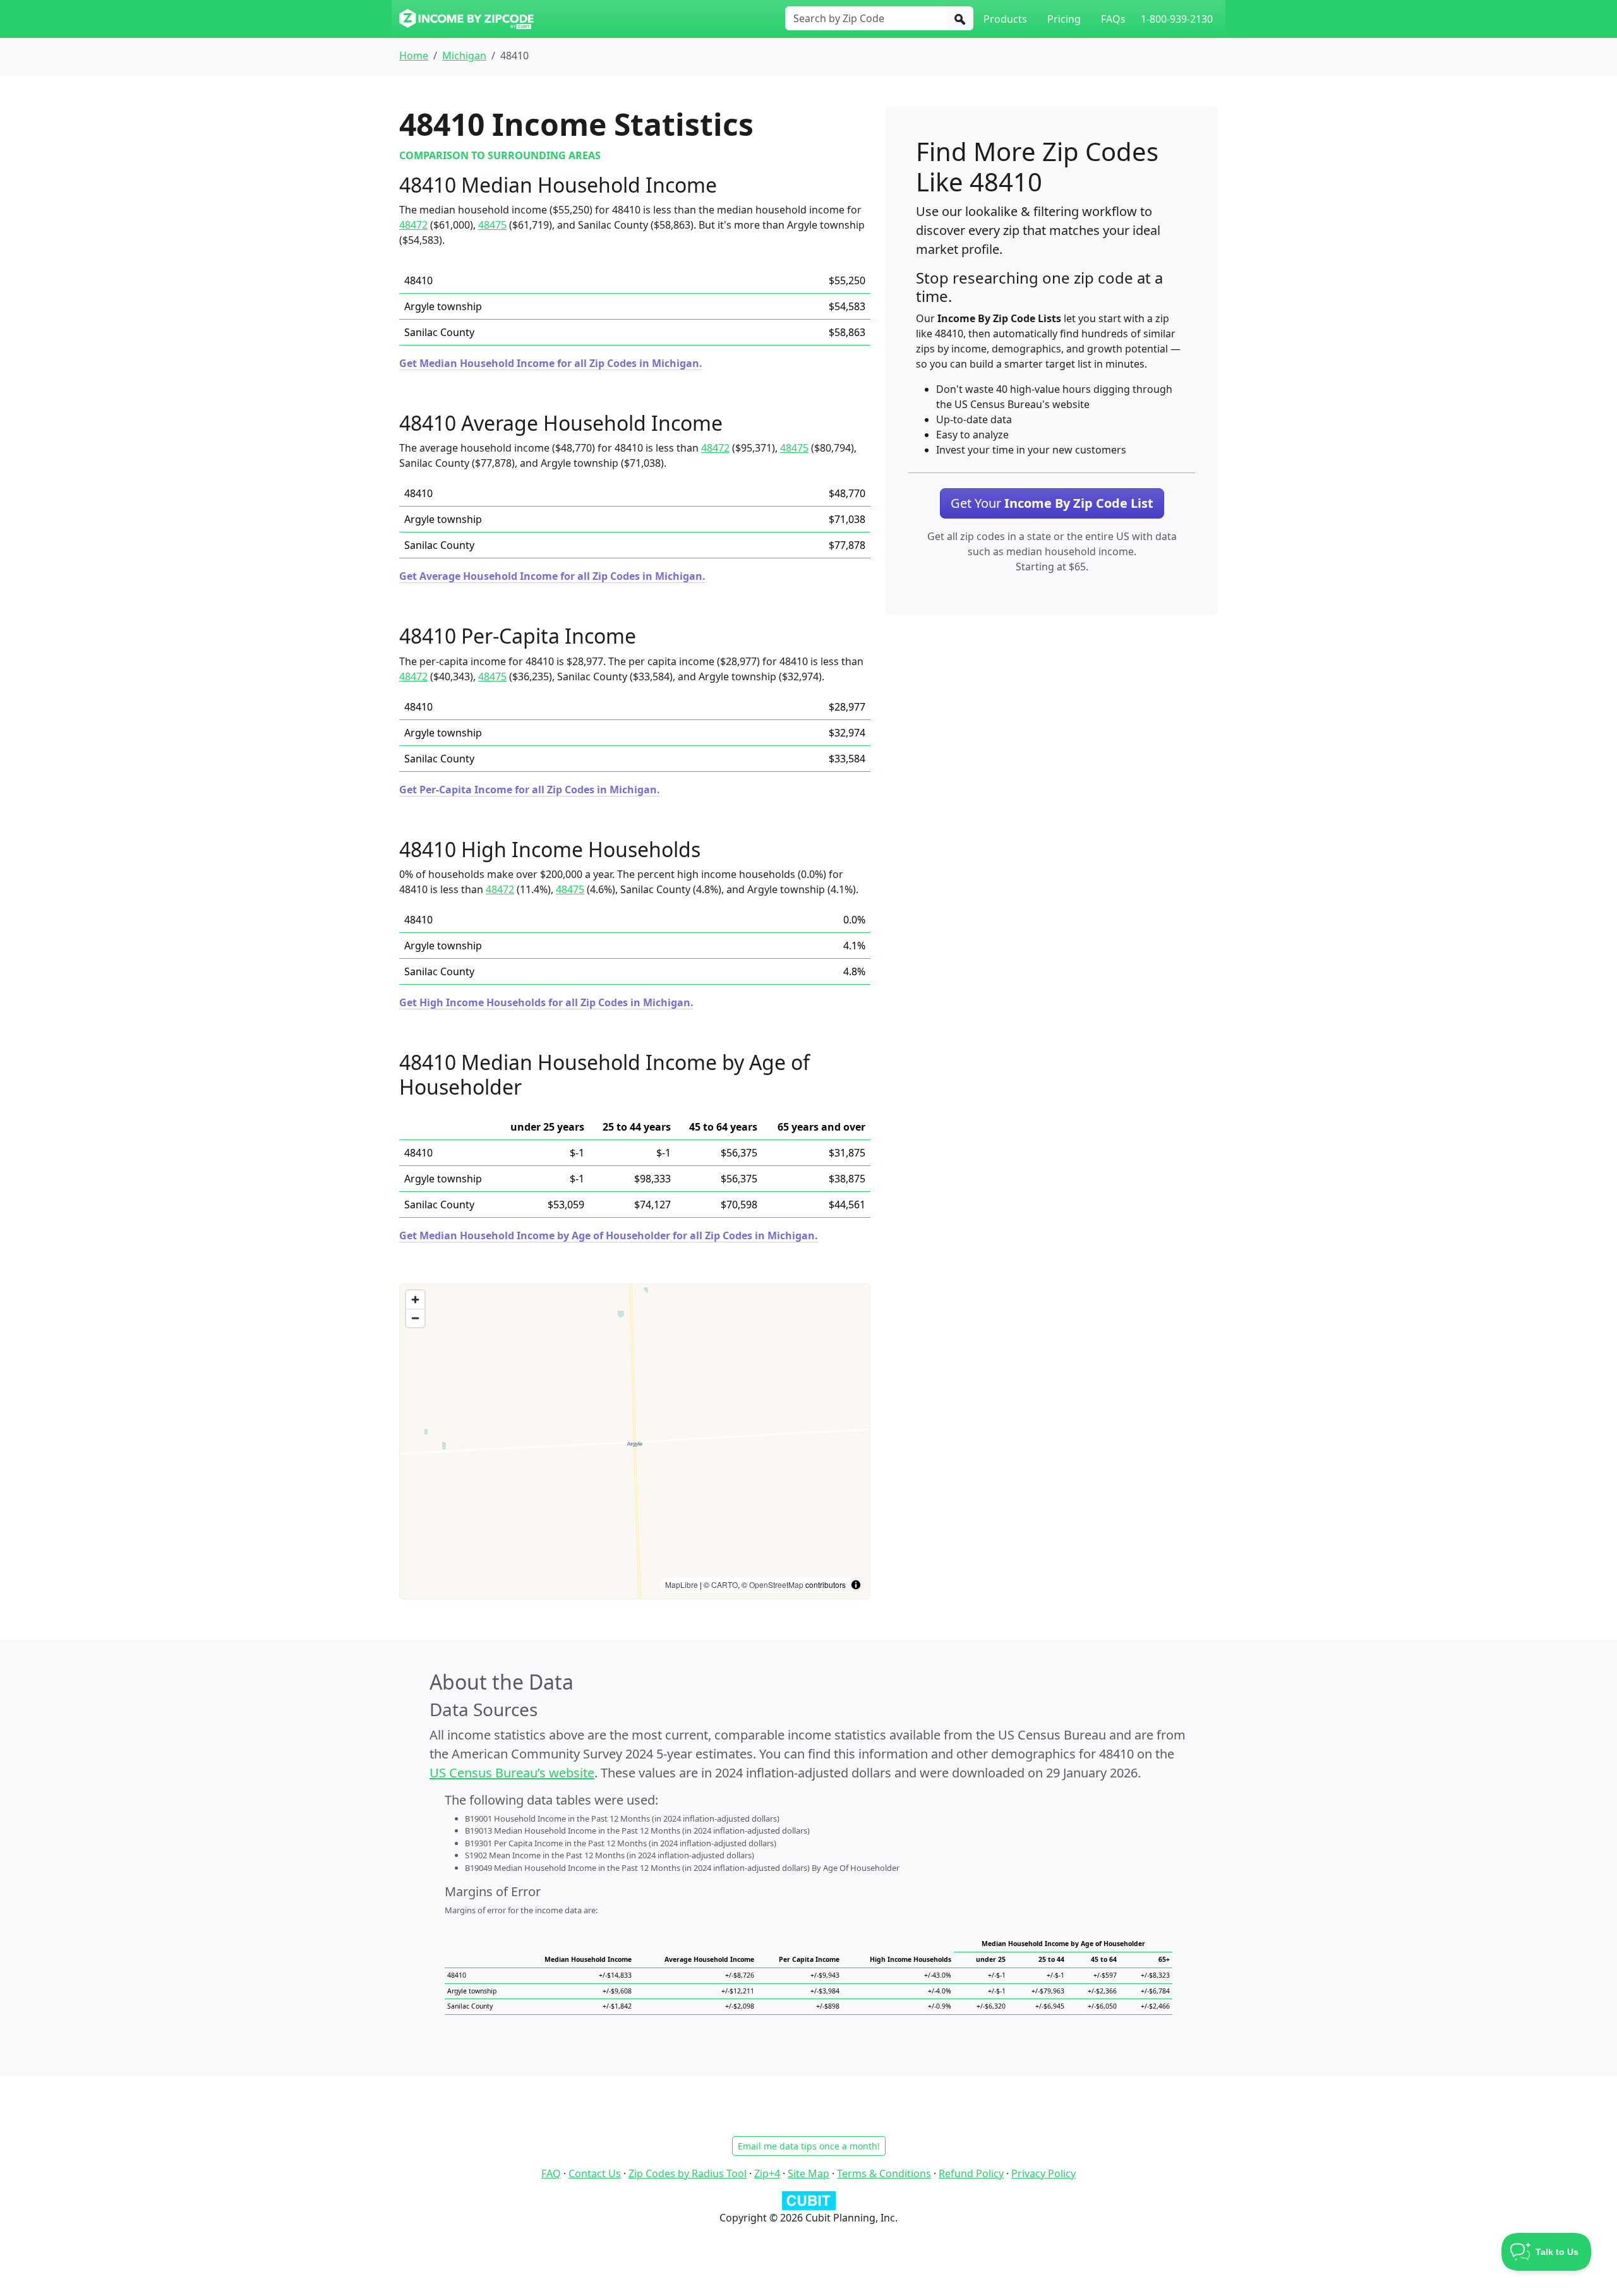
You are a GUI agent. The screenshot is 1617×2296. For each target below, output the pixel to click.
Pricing (1064, 19)
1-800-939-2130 (1177, 19)
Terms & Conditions (884, 2173)
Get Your (1052, 503)
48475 (492, 225)
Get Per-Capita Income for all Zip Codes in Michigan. (530, 790)
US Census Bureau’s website (512, 1773)
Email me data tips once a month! (809, 2146)
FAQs (1113, 19)
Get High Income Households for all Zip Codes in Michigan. (546, 1002)
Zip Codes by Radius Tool (688, 2173)
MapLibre (682, 1584)
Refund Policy (971, 2173)
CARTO (724, 1584)
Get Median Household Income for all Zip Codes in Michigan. (551, 363)
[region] (635, 1441)
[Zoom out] (415, 1318)
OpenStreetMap (776, 1584)
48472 (413, 225)
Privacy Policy (1043, 2173)
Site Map (808, 2173)
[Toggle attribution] (856, 1585)
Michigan (464, 56)
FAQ (551, 2173)
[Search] (960, 18)
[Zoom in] (415, 1300)
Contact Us (595, 2173)
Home (414, 56)
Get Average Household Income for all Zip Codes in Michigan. (552, 576)
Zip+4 (767, 2173)
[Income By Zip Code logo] (466, 19)
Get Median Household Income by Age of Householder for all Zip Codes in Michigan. (609, 1235)
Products (1005, 19)
